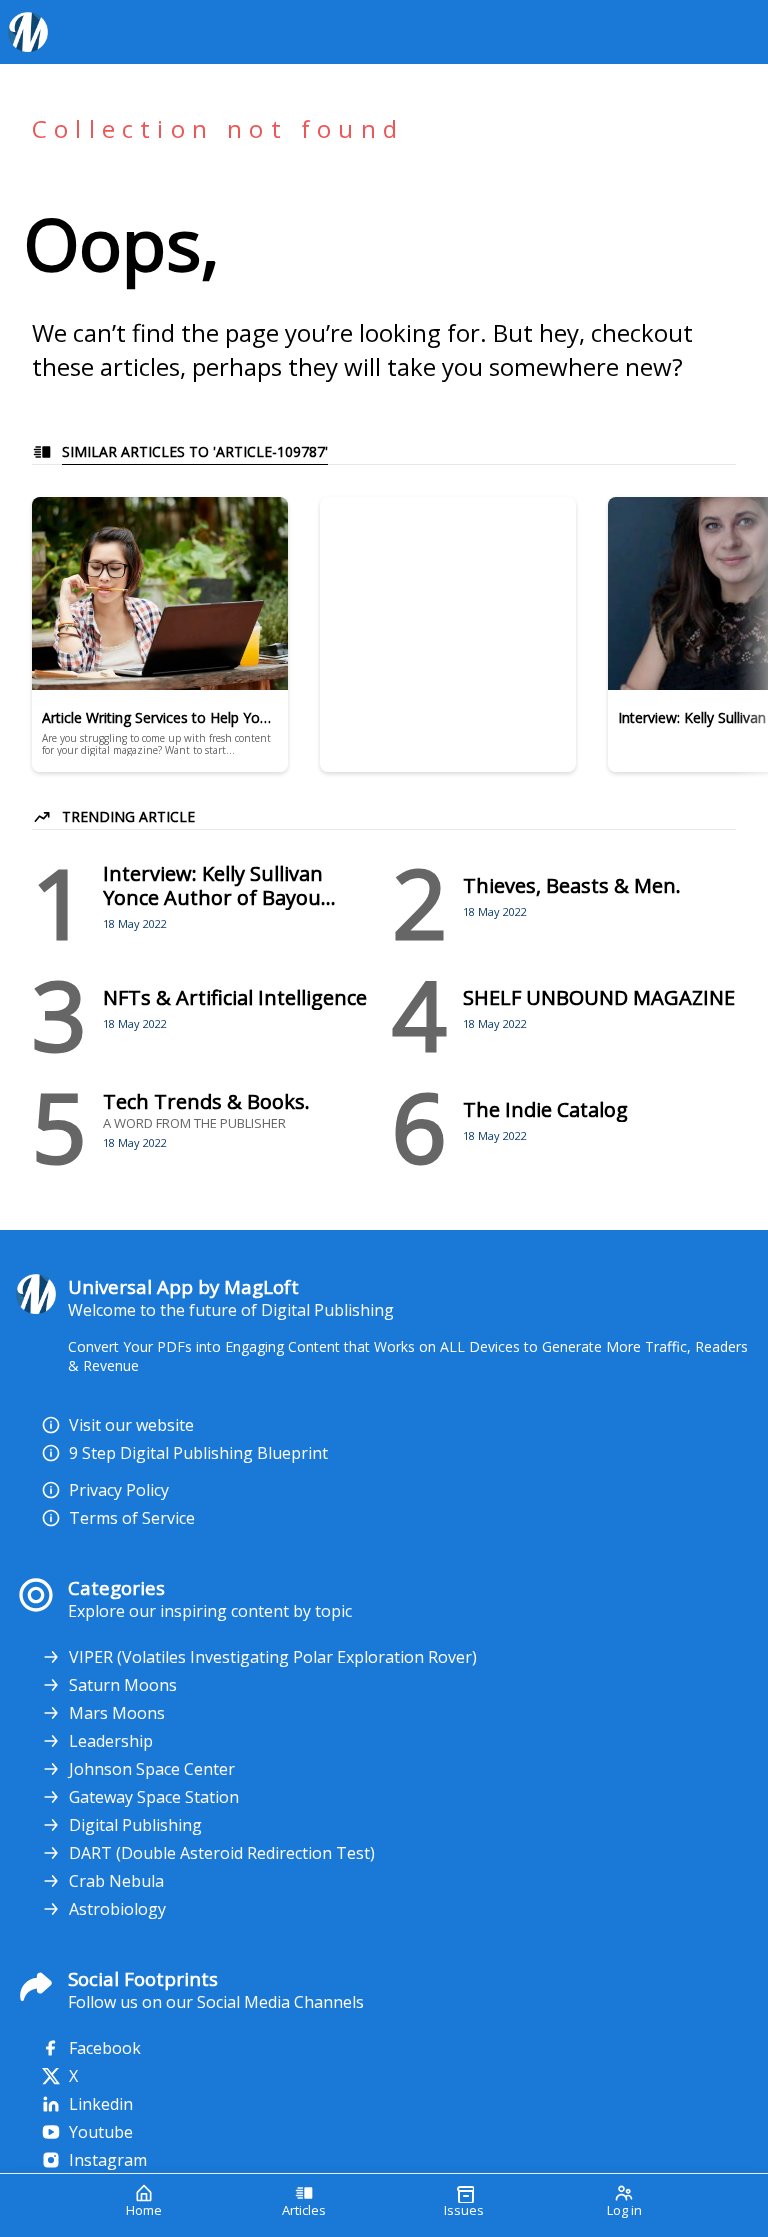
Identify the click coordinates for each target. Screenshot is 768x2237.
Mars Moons (117, 1713)
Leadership (111, 1741)
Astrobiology (117, 1909)
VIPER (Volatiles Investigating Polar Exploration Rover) (273, 1657)
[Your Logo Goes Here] (376, 32)
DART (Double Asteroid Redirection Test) (222, 1853)
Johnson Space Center (152, 1769)
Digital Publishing (135, 1825)
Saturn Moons (123, 1685)
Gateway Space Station (154, 1797)
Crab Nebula (116, 1881)
